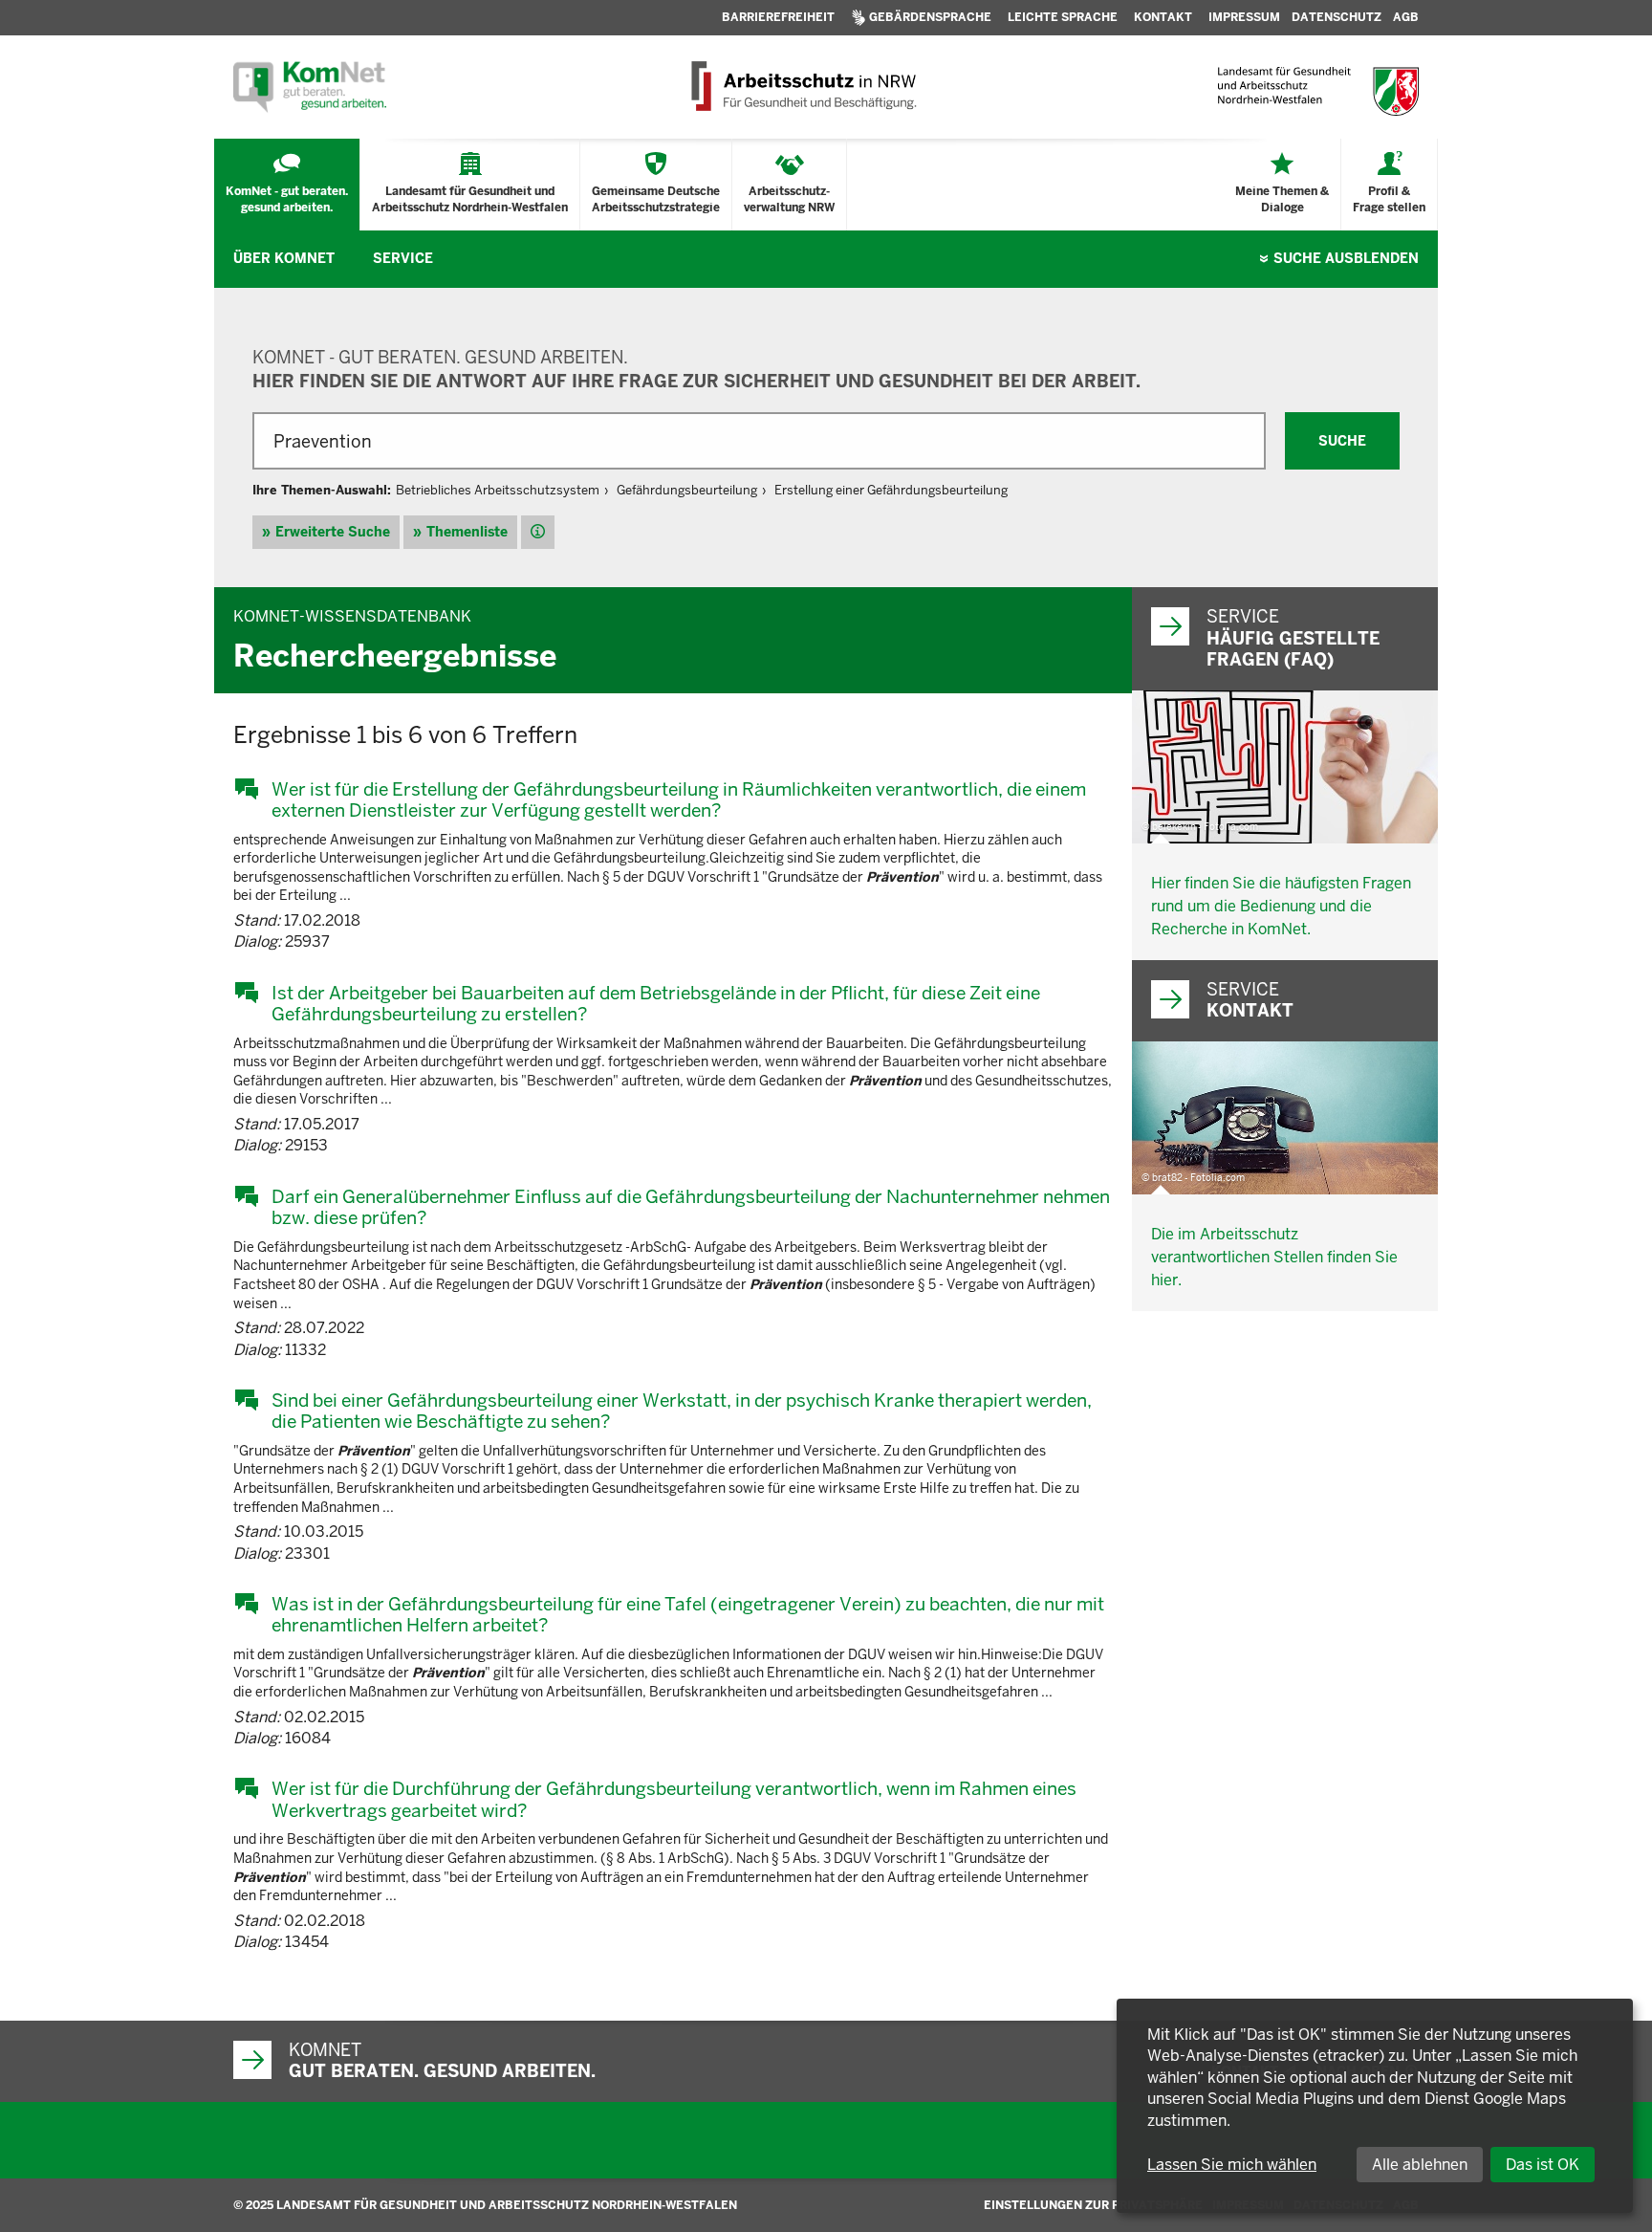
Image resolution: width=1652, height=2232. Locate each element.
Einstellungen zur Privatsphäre (1093, 2205)
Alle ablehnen (1420, 2165)
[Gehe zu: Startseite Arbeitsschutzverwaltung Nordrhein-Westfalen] (803, 87)
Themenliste (467, 532)
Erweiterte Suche (333, 532)
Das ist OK (1543, 2165)
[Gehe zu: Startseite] (310, 87)
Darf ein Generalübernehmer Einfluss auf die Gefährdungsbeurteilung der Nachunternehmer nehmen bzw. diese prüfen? (691, 1207)
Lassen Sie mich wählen (1232, 2165)
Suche (1346, 258)
